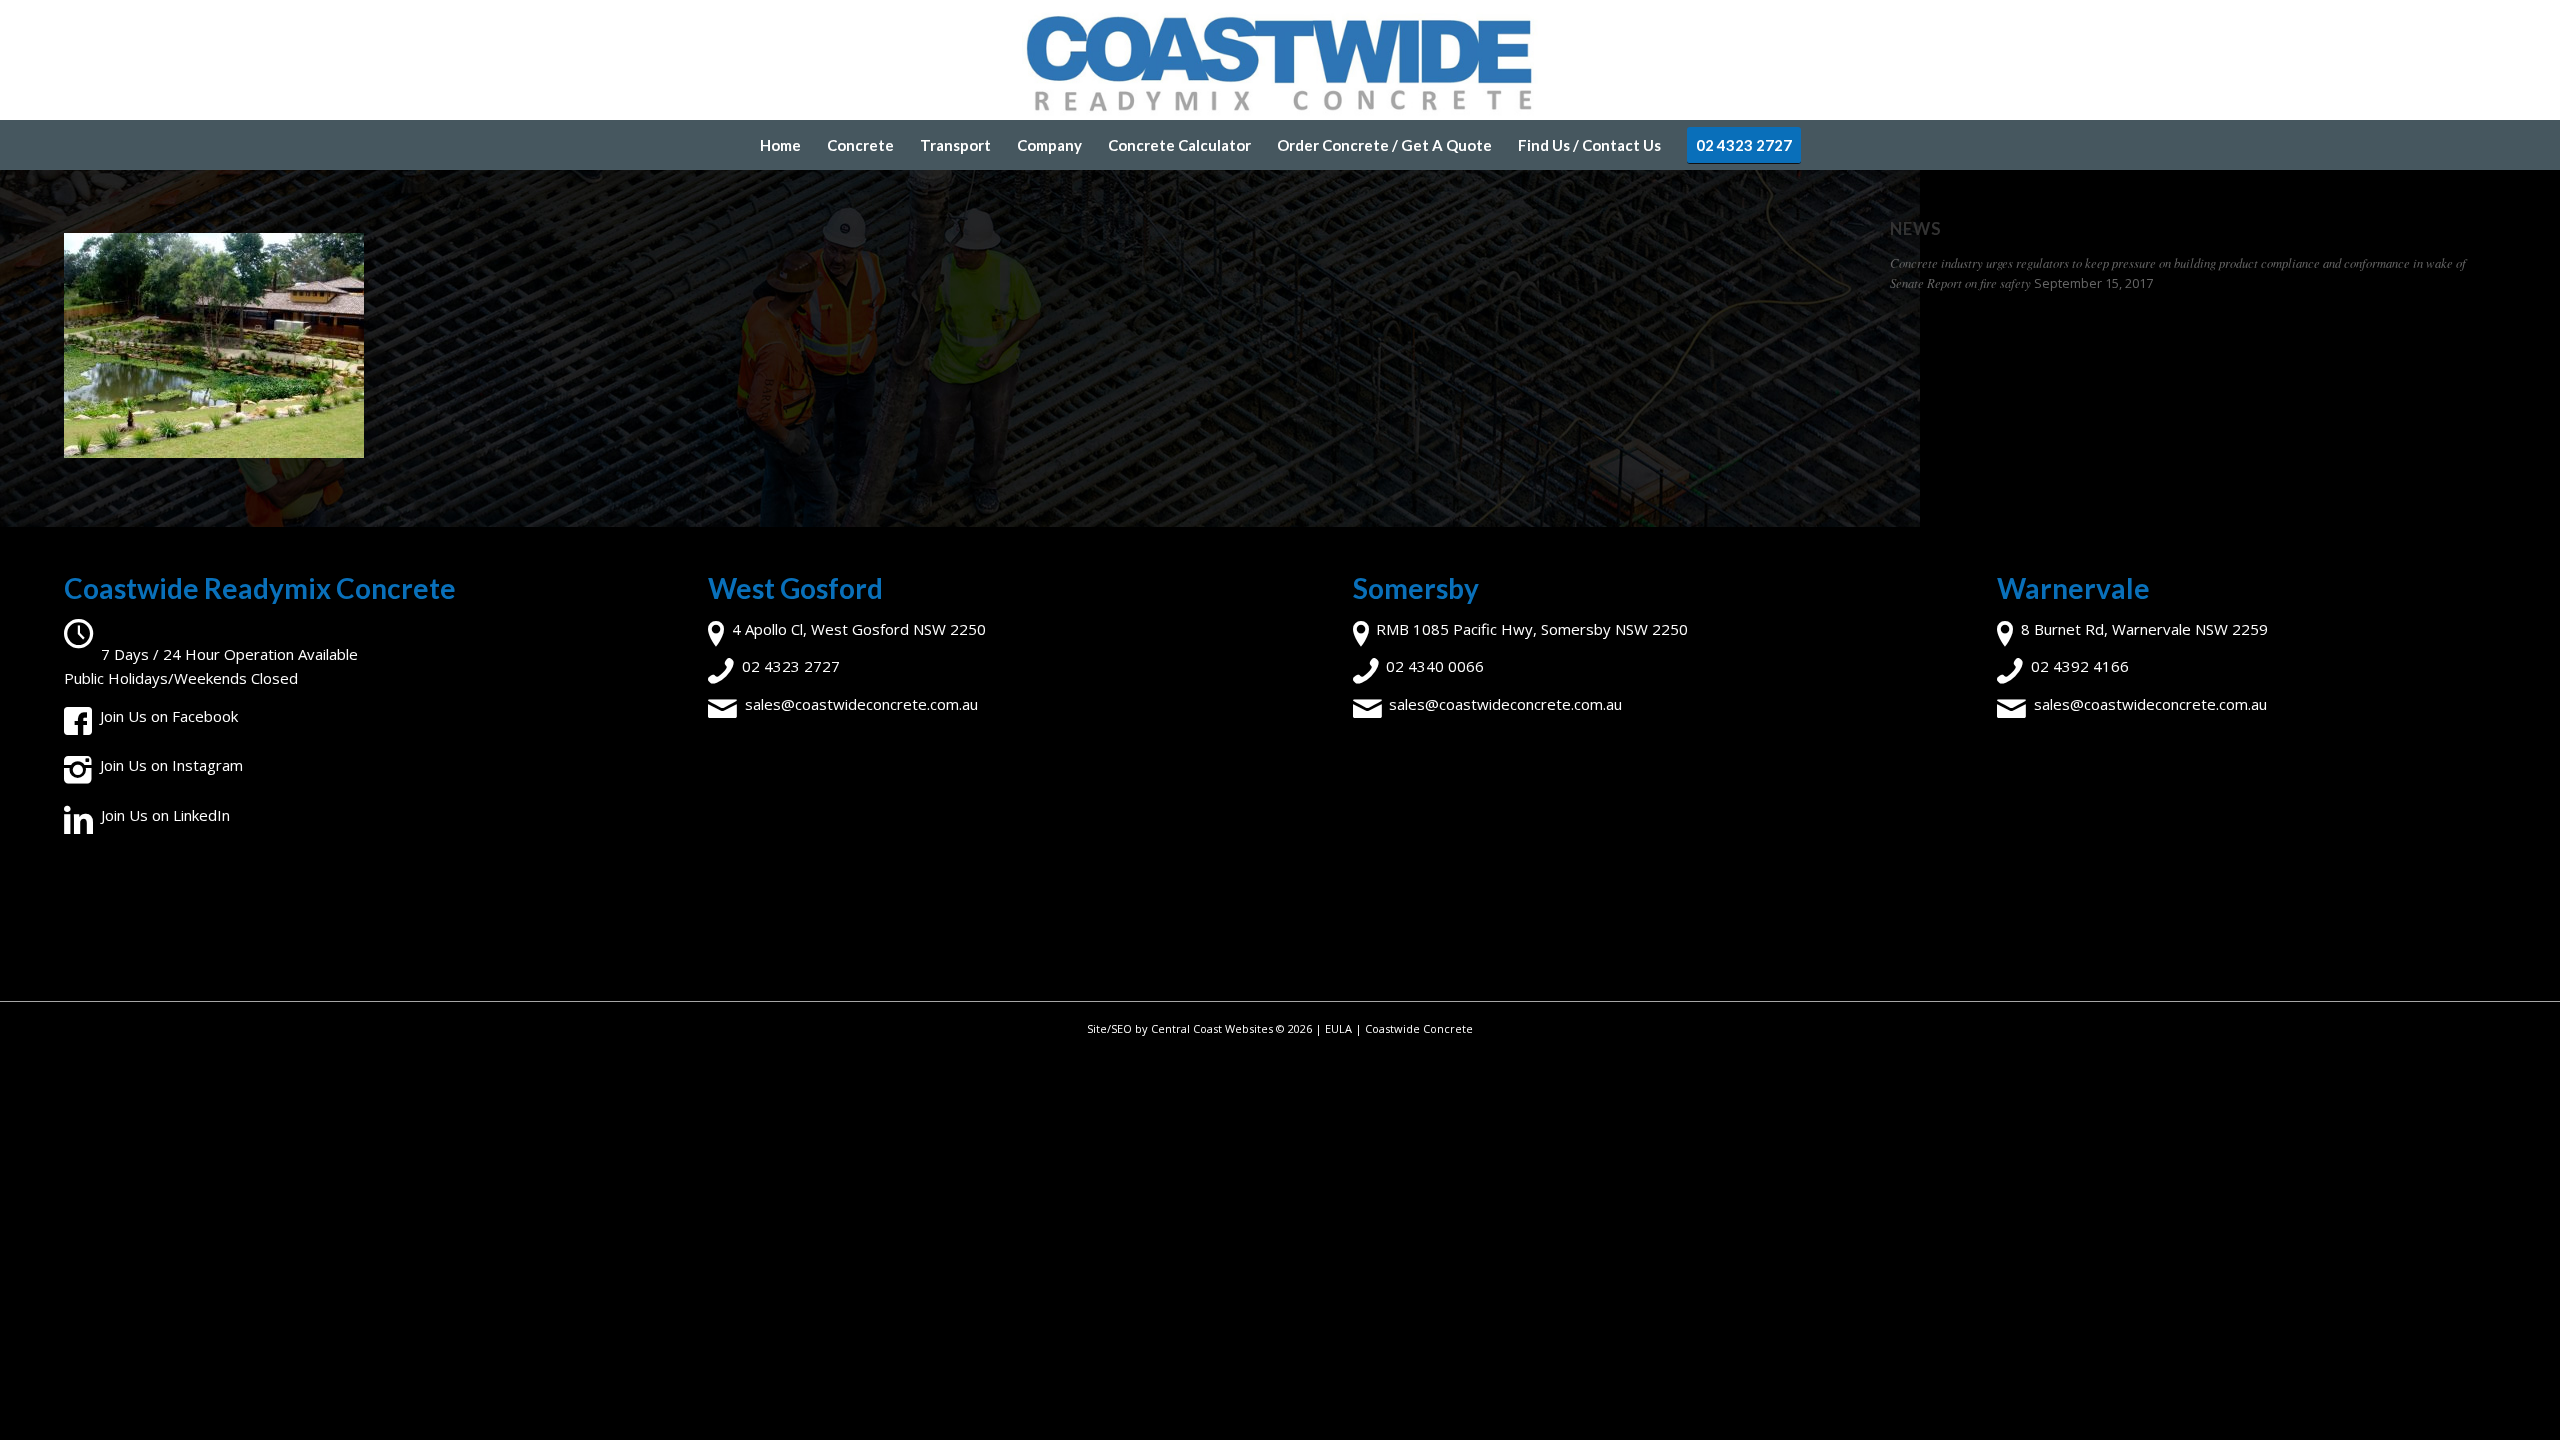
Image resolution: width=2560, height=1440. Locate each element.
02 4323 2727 (791, 666)
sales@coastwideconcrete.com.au (861, 704)
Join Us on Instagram (171, 765)
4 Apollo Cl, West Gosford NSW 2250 (859, 629)
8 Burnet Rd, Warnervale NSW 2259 (2144, 629)
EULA (1338, 1028)
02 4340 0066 (1435, 666)
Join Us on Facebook (169, 716)
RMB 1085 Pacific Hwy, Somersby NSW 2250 (1532, 629)
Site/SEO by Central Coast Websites (1180, 1028)
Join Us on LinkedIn (165, 815)
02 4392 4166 (2080, 666)
